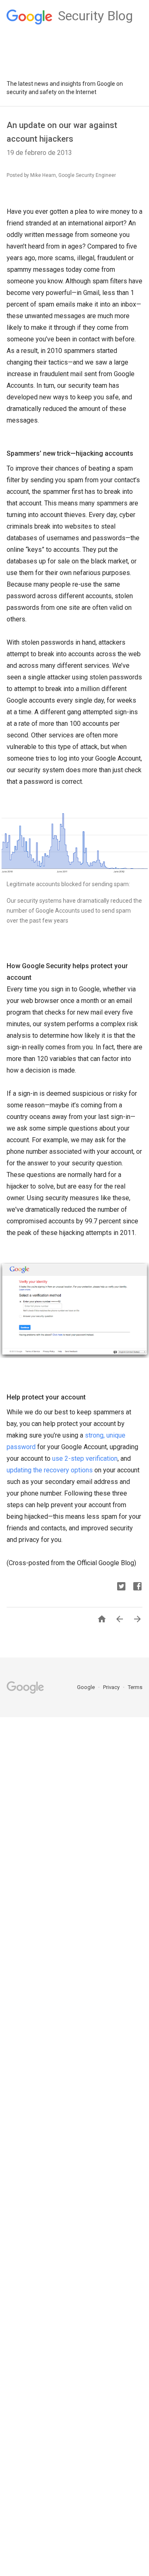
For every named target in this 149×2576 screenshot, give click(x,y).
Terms (135, 1687)
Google (87, 1687)
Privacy (112, 1687)
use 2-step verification (85, 1458)
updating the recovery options (50, 1470)
